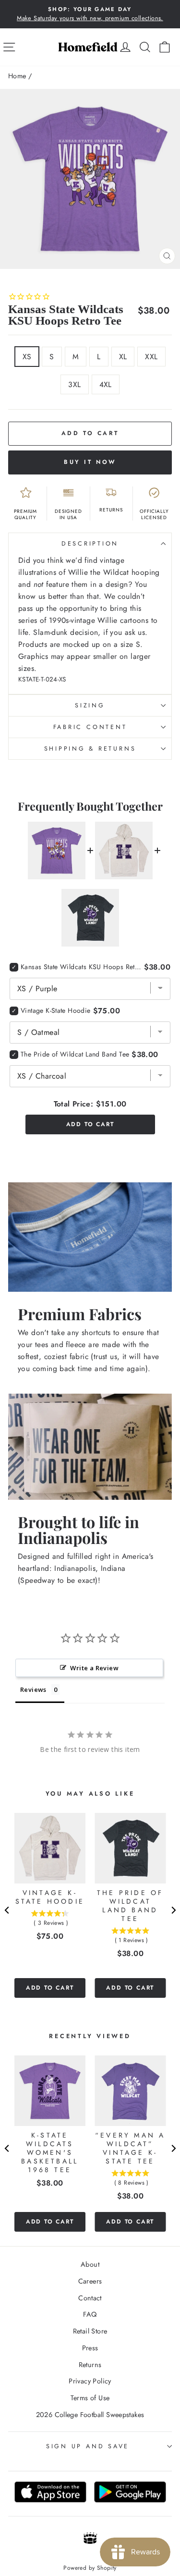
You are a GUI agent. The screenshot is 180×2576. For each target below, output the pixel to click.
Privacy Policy (90, 2381)
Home (17, 76)
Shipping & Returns (90, 749)
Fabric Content (90, 727)
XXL (151, 357)
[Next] (173, 1910)
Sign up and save (88, 2446)
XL (123, 357)
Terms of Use (90, 2398)
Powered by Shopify (90, 2568)
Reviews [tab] (33, 1689)
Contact (90, 2298)
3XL (74, 384)
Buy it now (90, 462)
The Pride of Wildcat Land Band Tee (75, 1054)
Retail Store (90, 2331)
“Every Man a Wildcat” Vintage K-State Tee (130, 2148)
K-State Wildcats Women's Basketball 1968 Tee (50, 2152)
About (90, 2264)
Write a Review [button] (94, 1668)
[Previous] (7, 1910)
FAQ (90, 2314)
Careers (90, 2281)
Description (90, 544)
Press (90, 2348)
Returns (90, 2365)
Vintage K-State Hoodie (56, 1010)
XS (27, 357)
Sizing (90, 705)
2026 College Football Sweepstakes (90, 2415)
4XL (106, 384)
